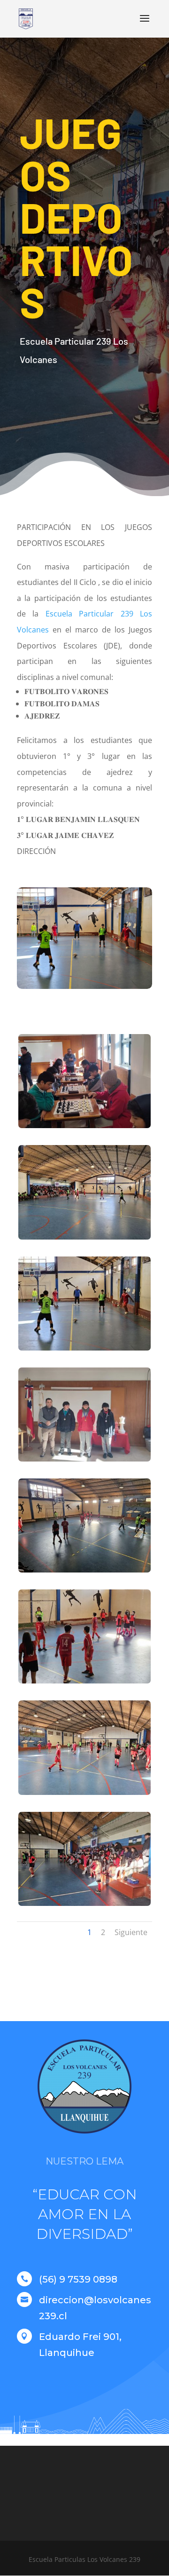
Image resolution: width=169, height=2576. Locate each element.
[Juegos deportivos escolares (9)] (84, 1795)
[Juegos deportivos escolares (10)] (84, 1683)
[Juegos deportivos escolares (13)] (84, 1350)
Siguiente (131, 1932)
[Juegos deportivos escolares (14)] (84, 1239)
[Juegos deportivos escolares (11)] (84, 1572)
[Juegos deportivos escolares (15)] (84, 1128)
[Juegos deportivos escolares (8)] (84, 1906)
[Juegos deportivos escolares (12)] (84, 1461)
